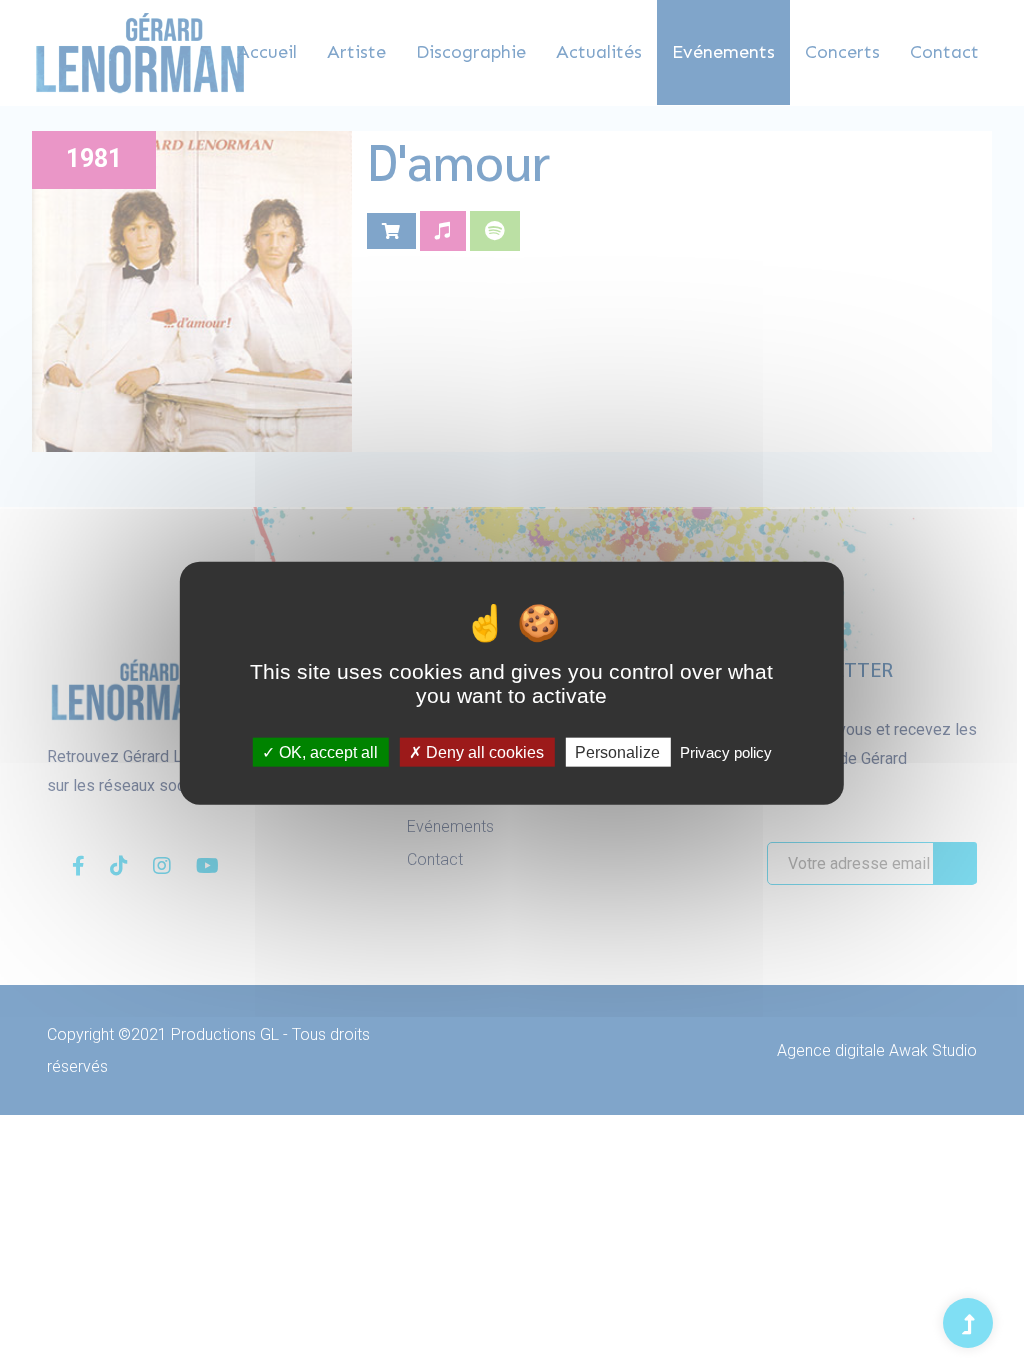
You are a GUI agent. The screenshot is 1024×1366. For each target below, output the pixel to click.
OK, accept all (326, 751)
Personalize (617, 751)
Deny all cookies (483, 751)
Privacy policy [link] (726, 751)
